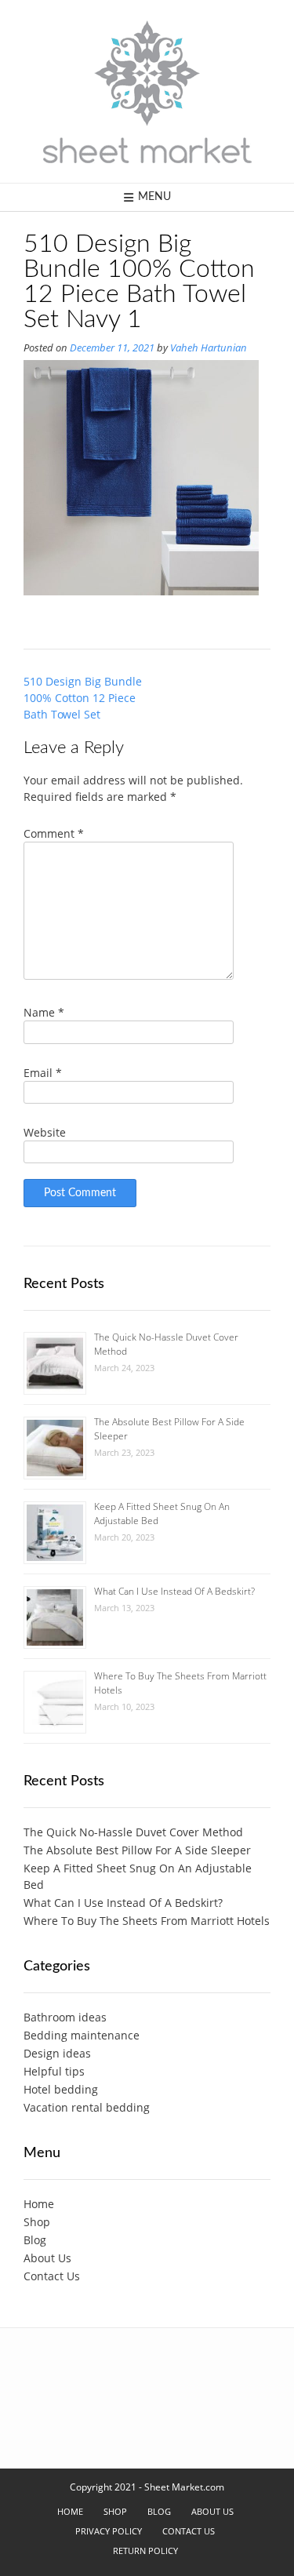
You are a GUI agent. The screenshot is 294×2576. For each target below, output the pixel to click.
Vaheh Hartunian (209, 348)
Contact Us (52, 2276)
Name (44, 1012)
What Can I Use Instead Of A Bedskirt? (174, 1591)
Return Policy (145, 2551)
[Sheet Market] (147, 91)
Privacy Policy (109, 2531)
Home (39, 2204)
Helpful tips (54, 2071)
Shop (37, 2222)
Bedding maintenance (82, 2035)
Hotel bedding (61, 2089)
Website (45, 1132)
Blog (35, 2240)
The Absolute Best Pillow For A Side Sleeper (137, 1850)
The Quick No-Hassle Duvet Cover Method (133, 1832)
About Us (47, 2258)
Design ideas (57, 2053)
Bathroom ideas (65, 2017)
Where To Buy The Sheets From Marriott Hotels (147, 1921)
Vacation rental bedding (87, 2107)
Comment (54, 833)
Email (43, 1073)
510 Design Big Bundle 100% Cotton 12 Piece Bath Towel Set (83, 698)
